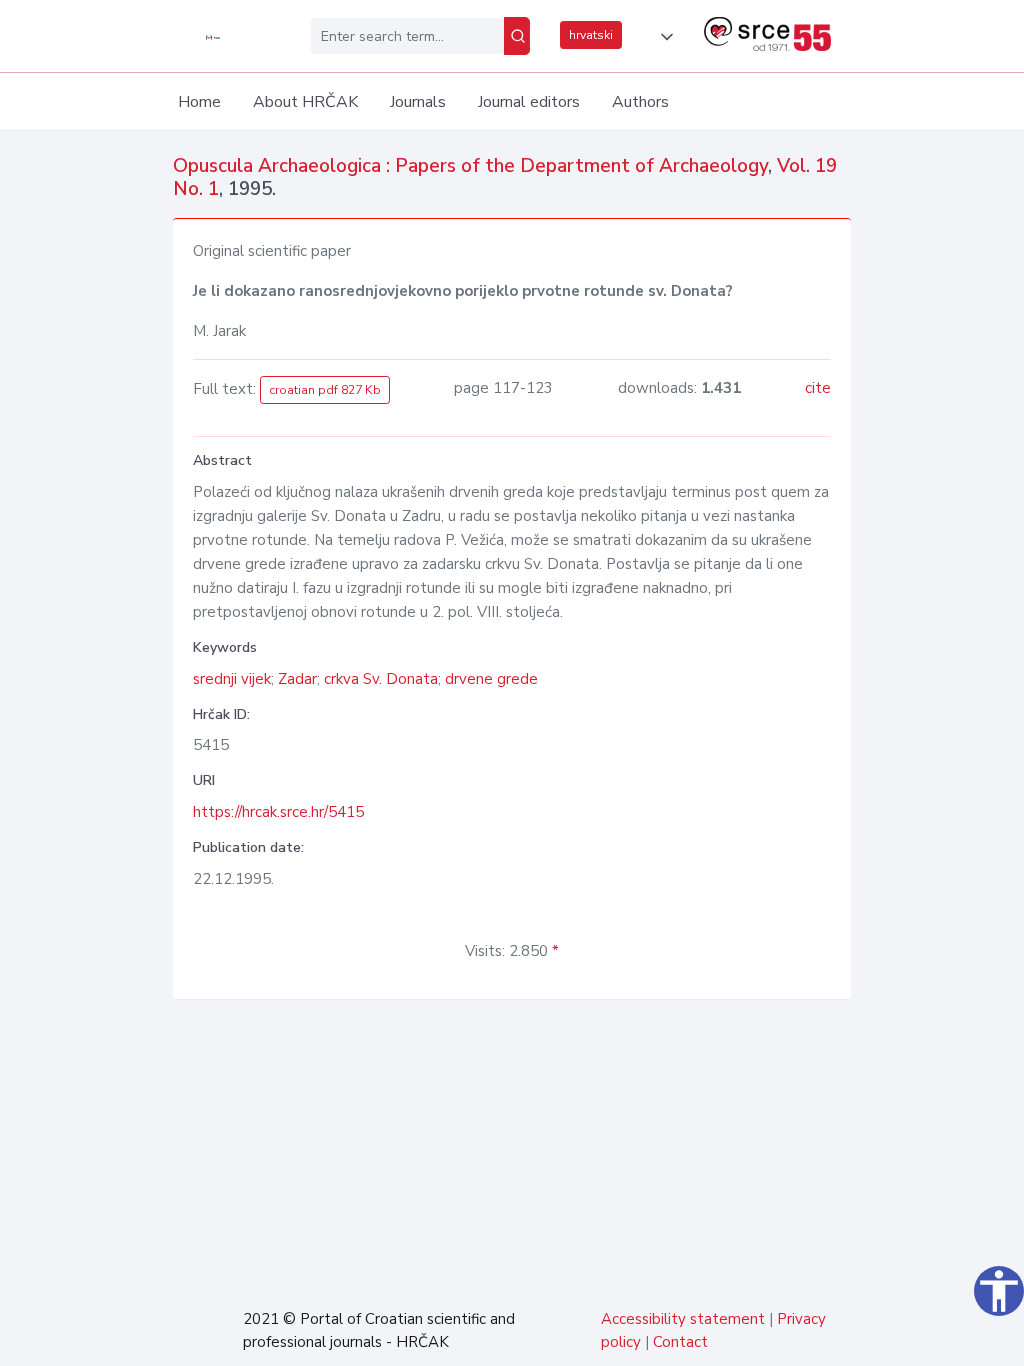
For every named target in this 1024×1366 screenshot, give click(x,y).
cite (818, 388)
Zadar (297, 679)
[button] (663, 37)
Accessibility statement (683, 1319)
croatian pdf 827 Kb (325, 390)
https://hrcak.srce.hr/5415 (278, 812)
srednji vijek (232, 679)
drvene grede (491, 679)
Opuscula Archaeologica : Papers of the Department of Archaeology (470, 166)
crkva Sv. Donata (381, 679)
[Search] (517, 36)
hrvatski (591, 35)
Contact (680, 1342)
